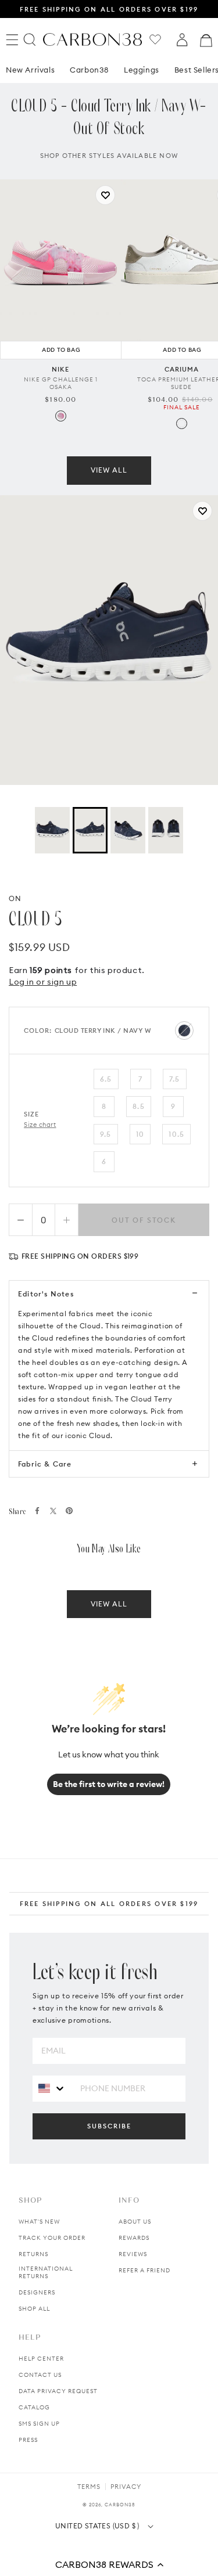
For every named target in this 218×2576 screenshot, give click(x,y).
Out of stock (144, 1220)
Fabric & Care (45, 1464)
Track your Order (52, 2238)
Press (28, 2440)
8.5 (139, 1106)
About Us (135, 2222)
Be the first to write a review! (109, 1784)
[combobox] (52, 2088)
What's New (39, 2222)
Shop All (34, 2309)
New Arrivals (30, 70)
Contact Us (40, 2375)
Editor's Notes (46, 1294)
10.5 (176, 1134)
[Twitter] (53, 1511)
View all (109, 470)
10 (140, 1134)
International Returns (46, 2272)
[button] (109, 2564)
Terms (89, 2487)
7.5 (175, 1079)
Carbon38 (89, 70)
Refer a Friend (144, 2270)
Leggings (142, 70)
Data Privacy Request (58, 2391)
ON (15, 898)
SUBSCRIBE (109, 2126)
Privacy (126, 2487)
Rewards (134, 2238)
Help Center (41, 2359)
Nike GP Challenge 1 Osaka (61, 383)
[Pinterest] (69, 1511)
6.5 (106, 1079)
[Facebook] (37, 1511)
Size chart (40, 1125)
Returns (33, 2254)
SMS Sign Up (39, 2424)
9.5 (106, 1134)
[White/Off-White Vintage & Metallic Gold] (182, 424)
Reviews (133, 2254)
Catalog (34, 2407)
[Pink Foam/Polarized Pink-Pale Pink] (61, 416)
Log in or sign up (43, 982)
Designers (37, 2292)
